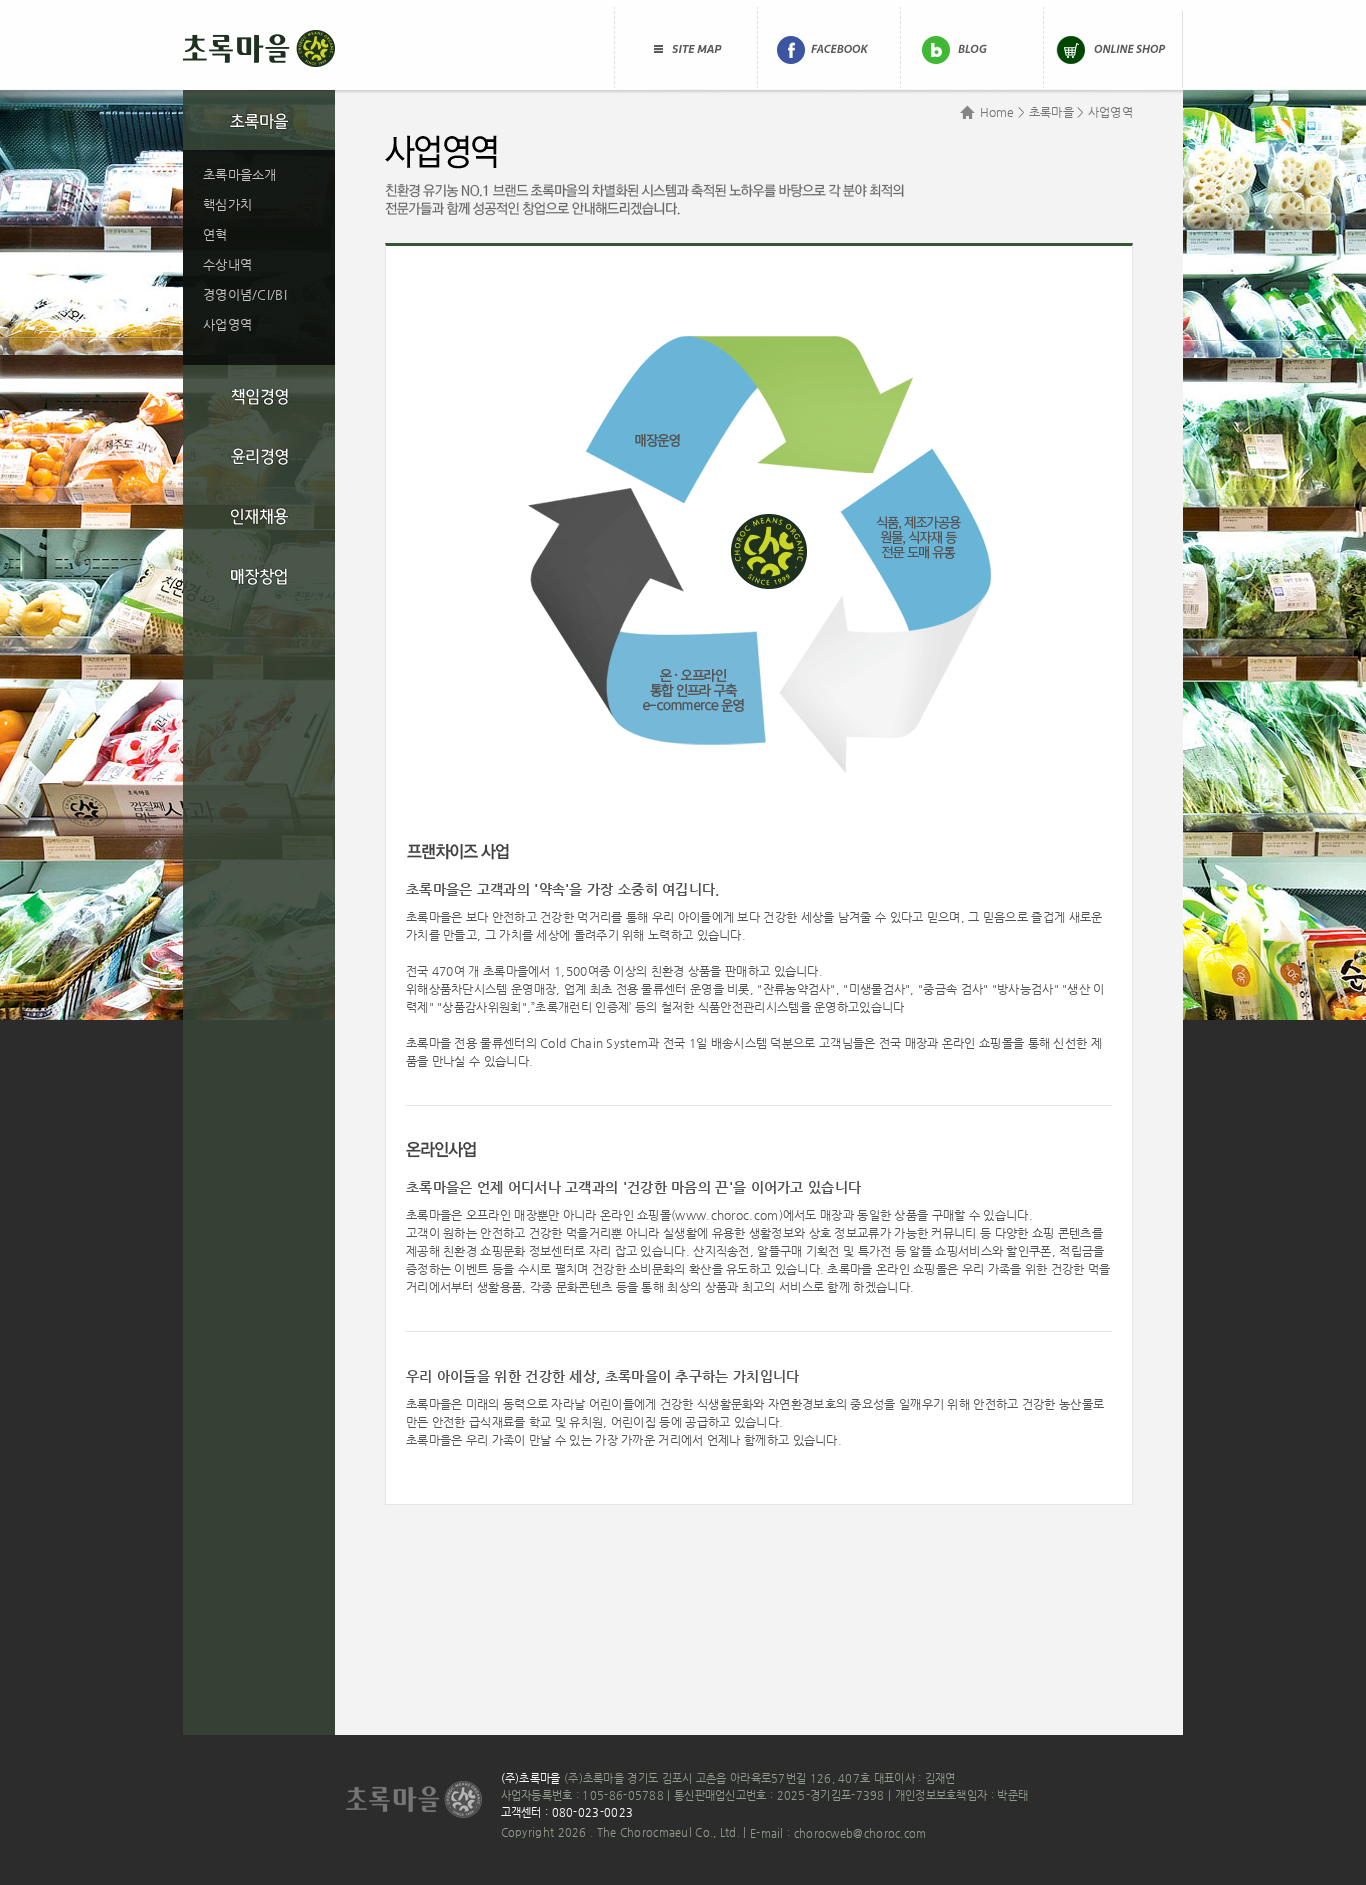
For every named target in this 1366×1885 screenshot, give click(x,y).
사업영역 (227, 324)
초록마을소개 (240, 174)
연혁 (215, 234)
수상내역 (227, 264)
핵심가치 (227, 204)
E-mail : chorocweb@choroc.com (838, 1833)
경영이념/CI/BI (245, 294)
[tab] (259, 120)
